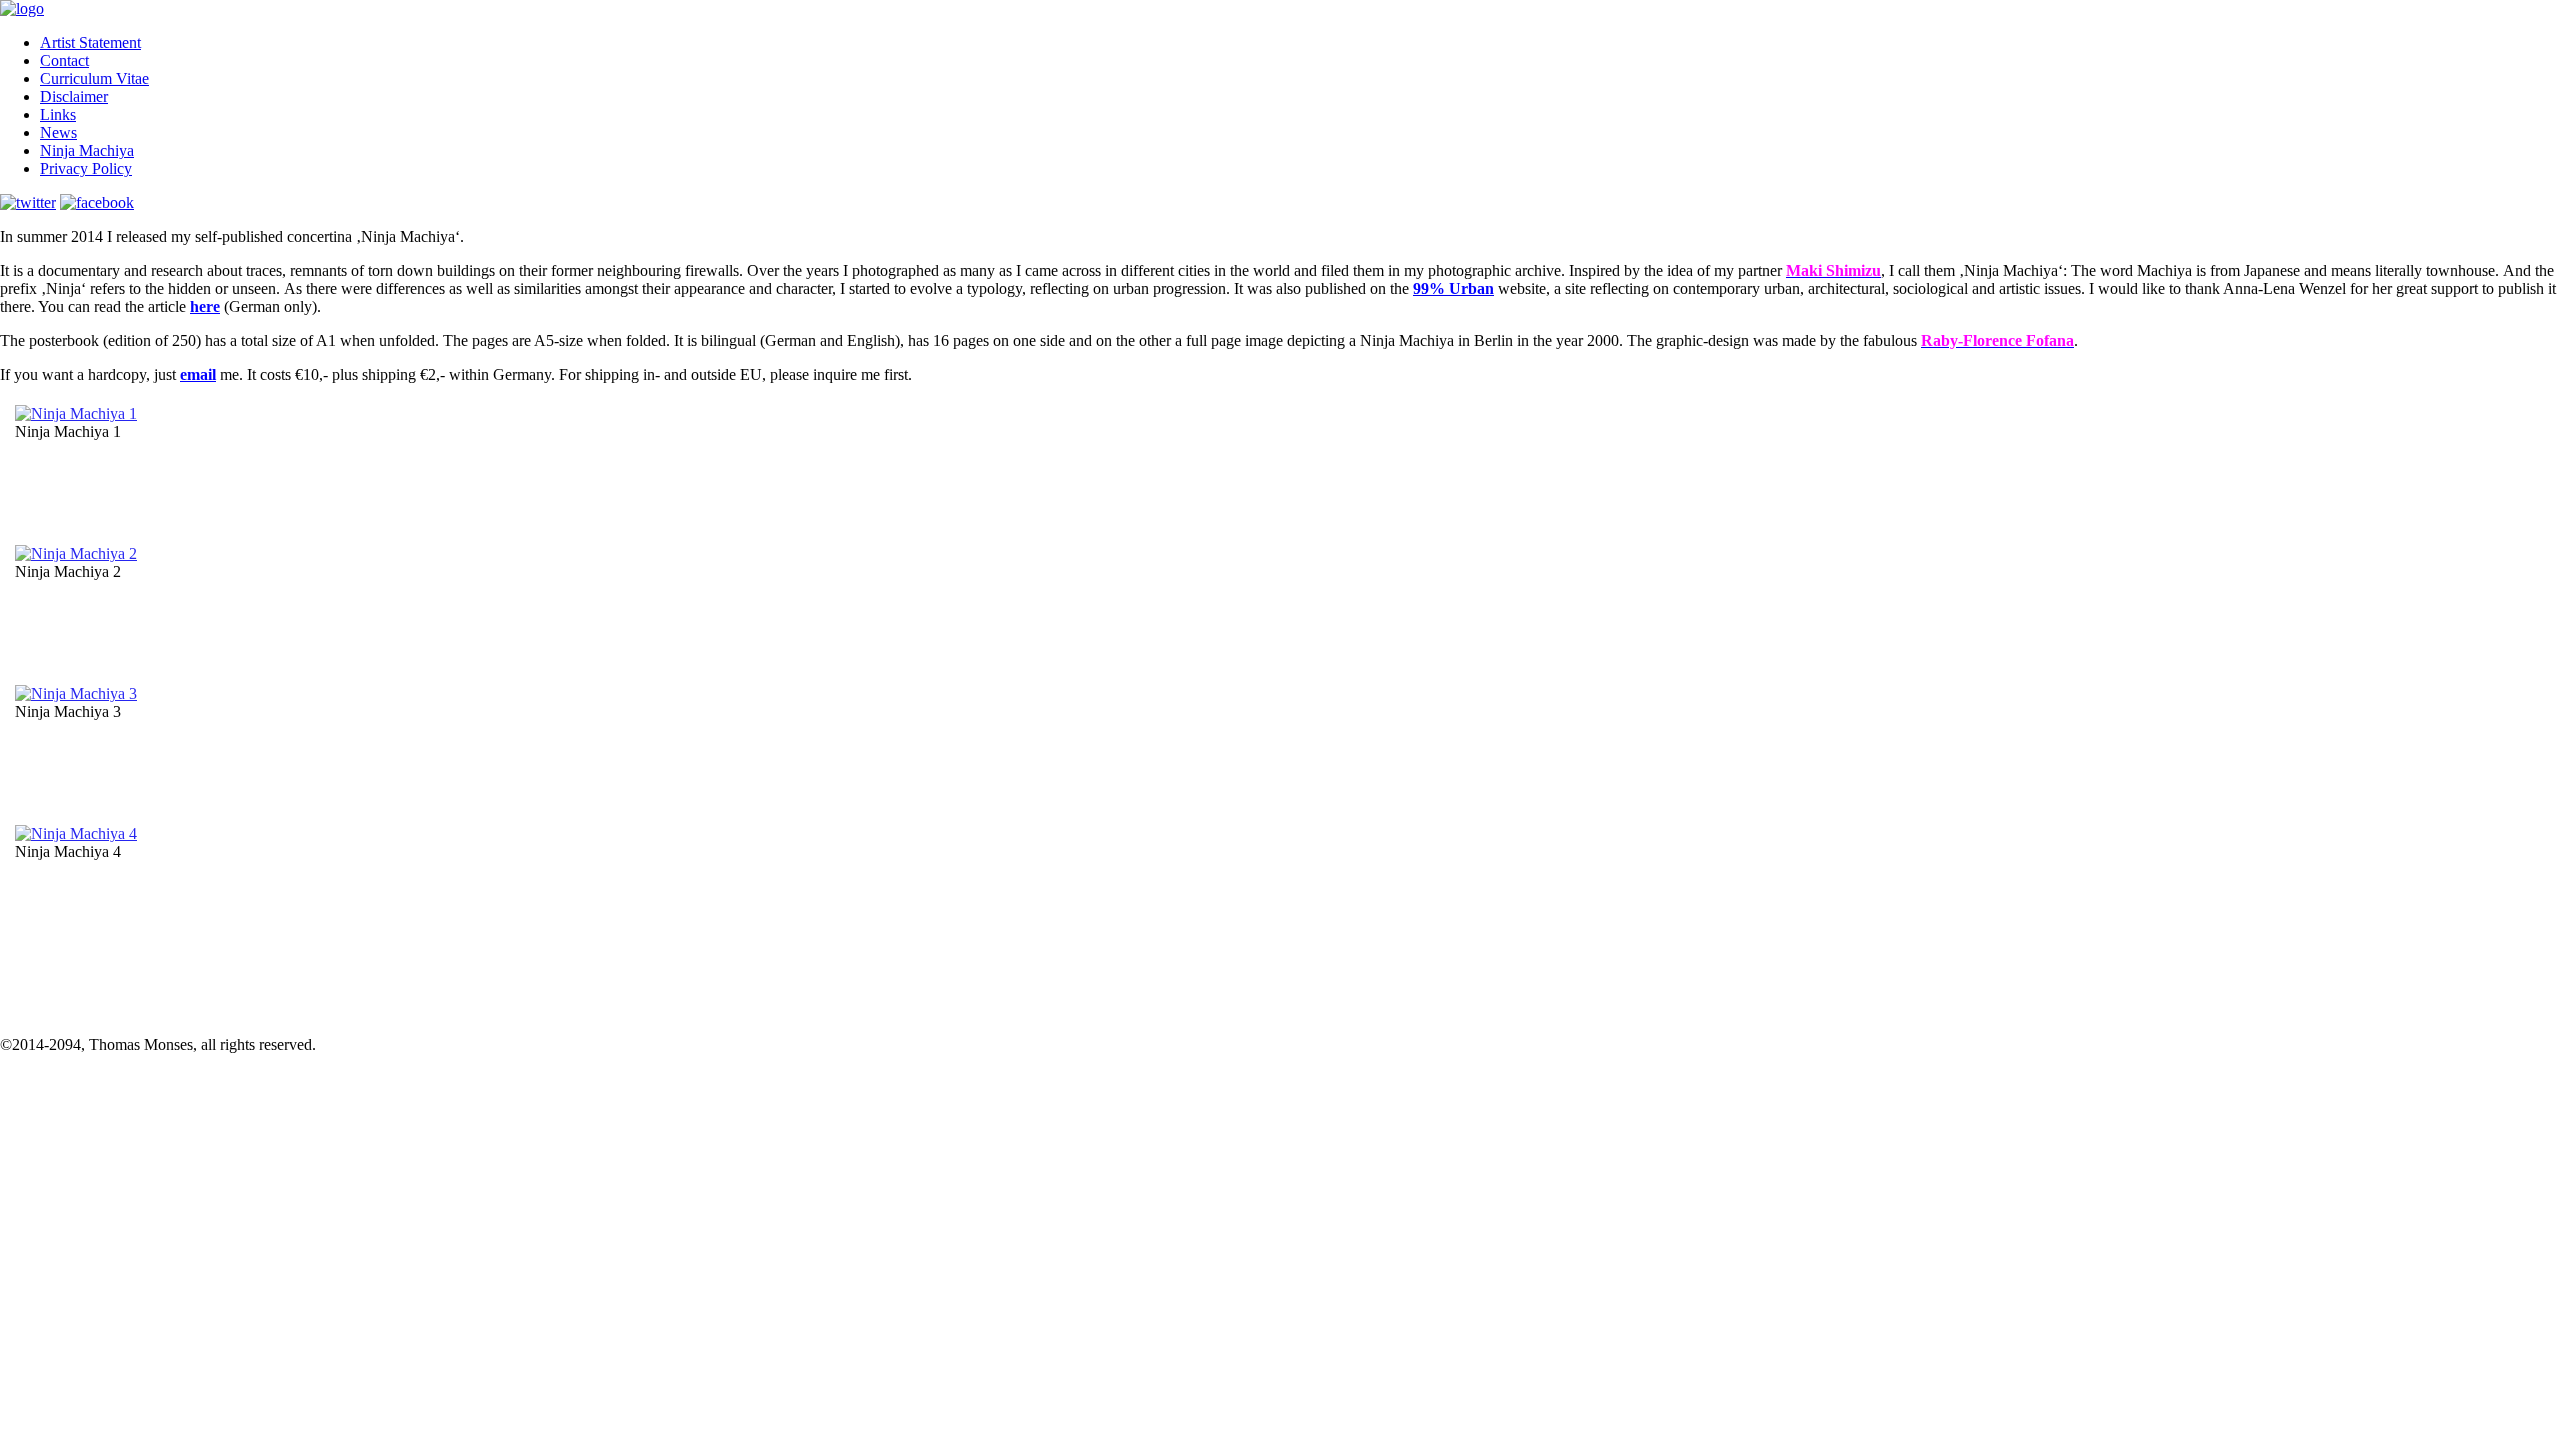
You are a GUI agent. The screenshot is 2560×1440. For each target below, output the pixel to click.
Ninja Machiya (87, 150)
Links (58, 114)
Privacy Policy (86, 168)
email (198, 374)
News (58, 132)
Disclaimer (74, 96)
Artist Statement (90, 42)
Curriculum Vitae (94, 78)
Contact (64, 60)
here (205, 306)
